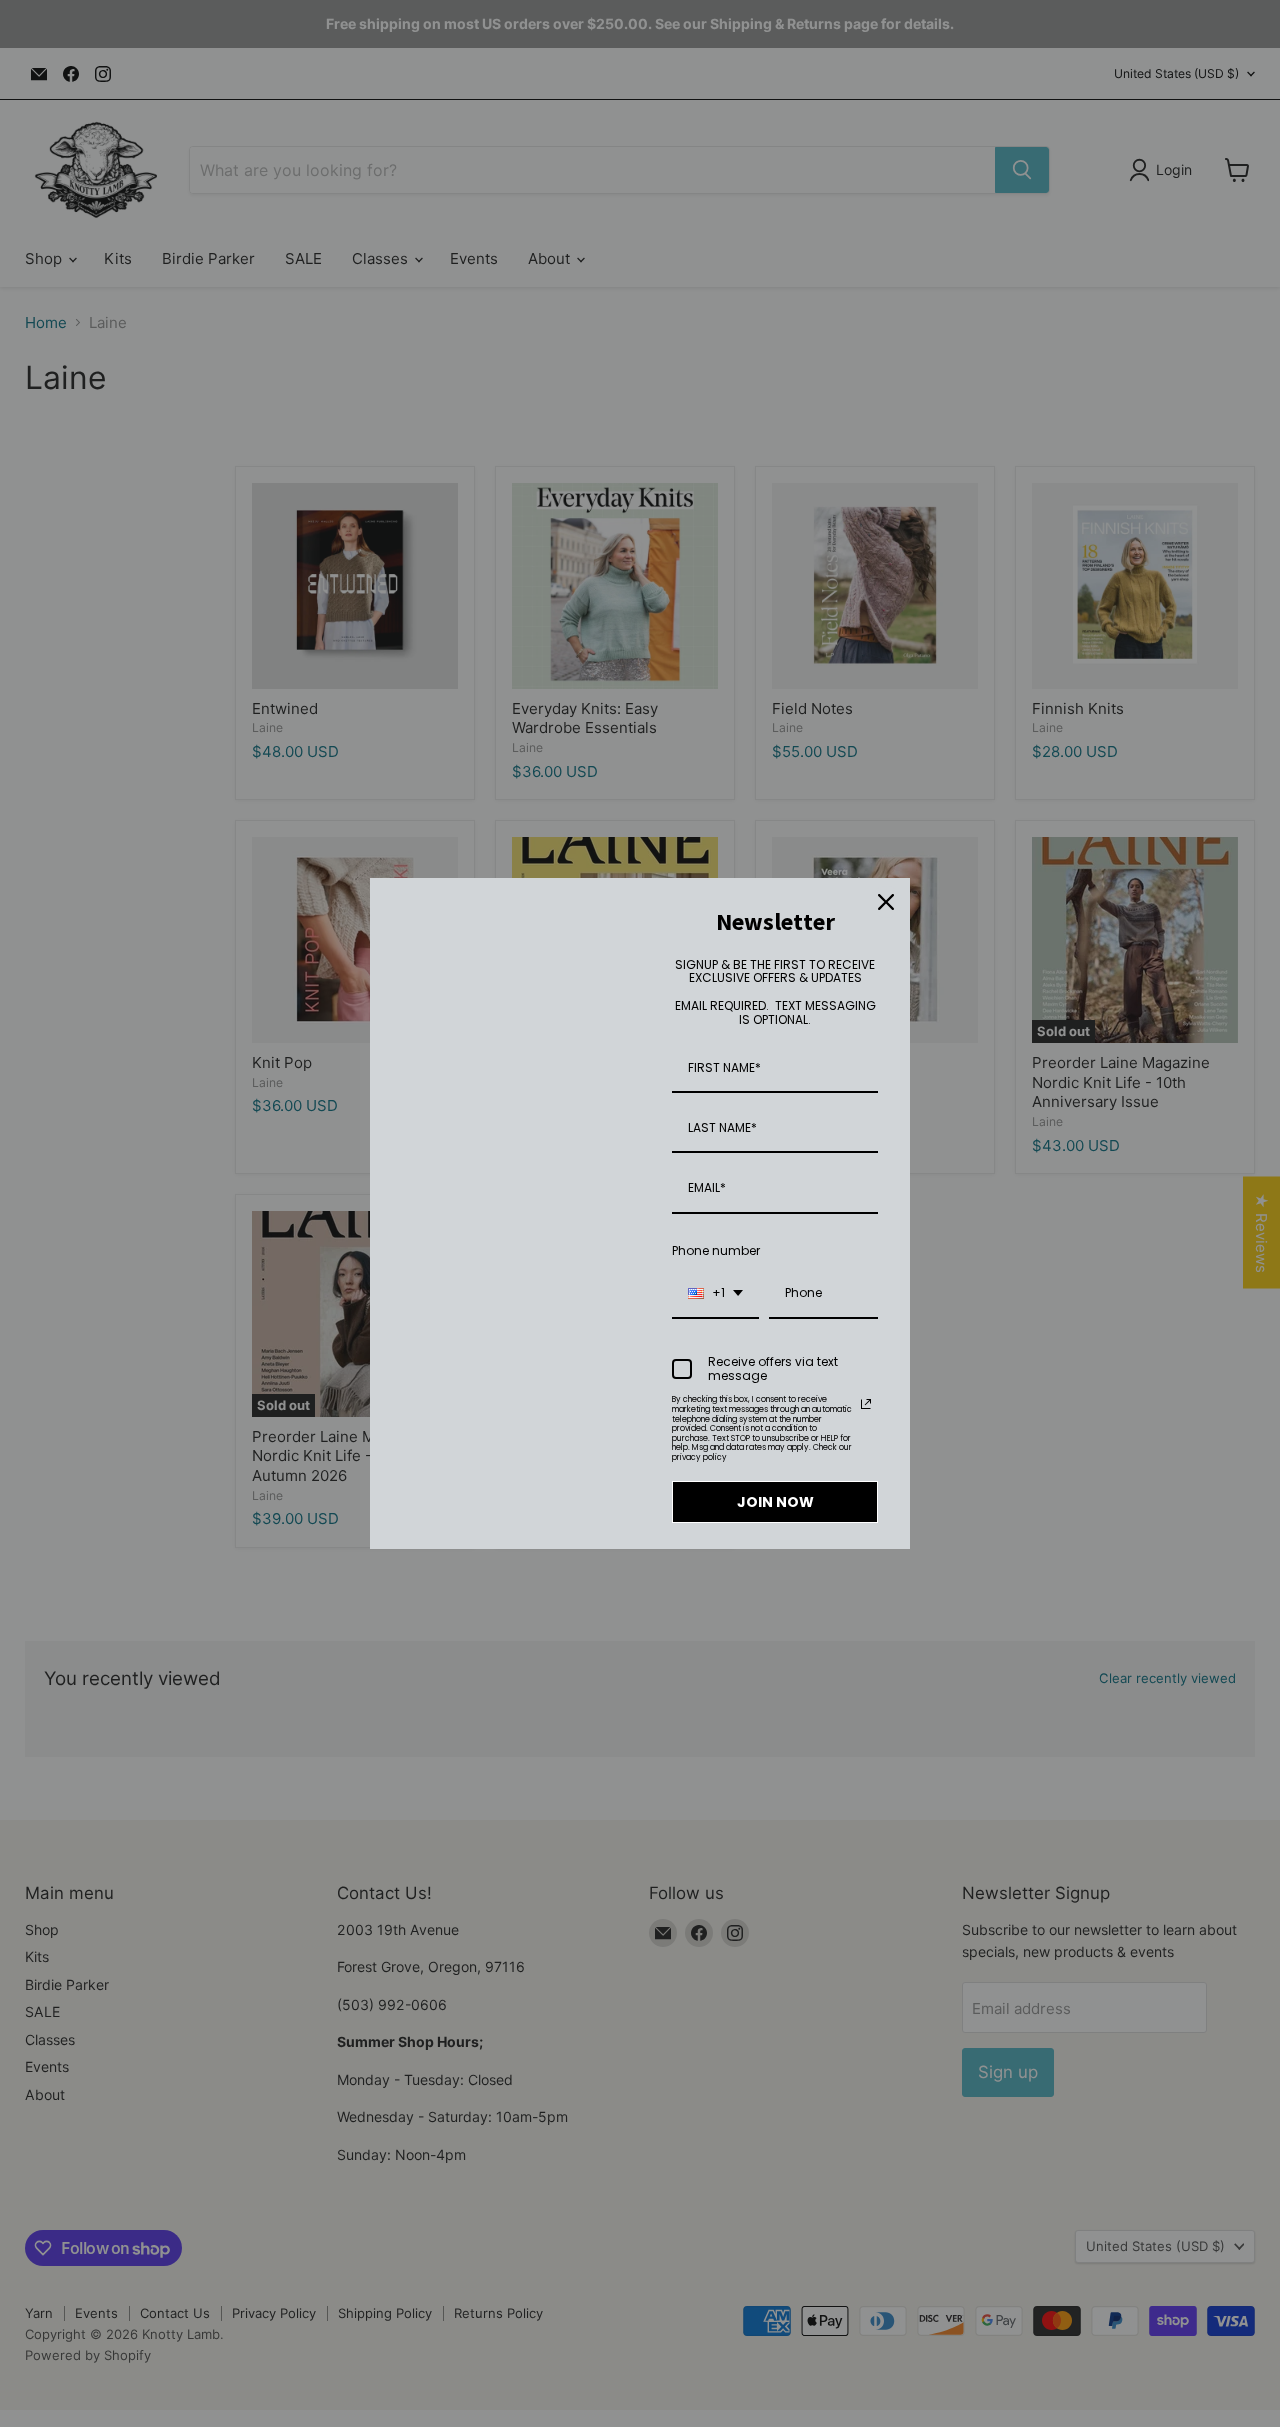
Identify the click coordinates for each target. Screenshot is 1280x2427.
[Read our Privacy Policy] (866, 1404)
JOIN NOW (775, 1502)
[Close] (886, 902)
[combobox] (715, 1294)
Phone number (716, 1250)
